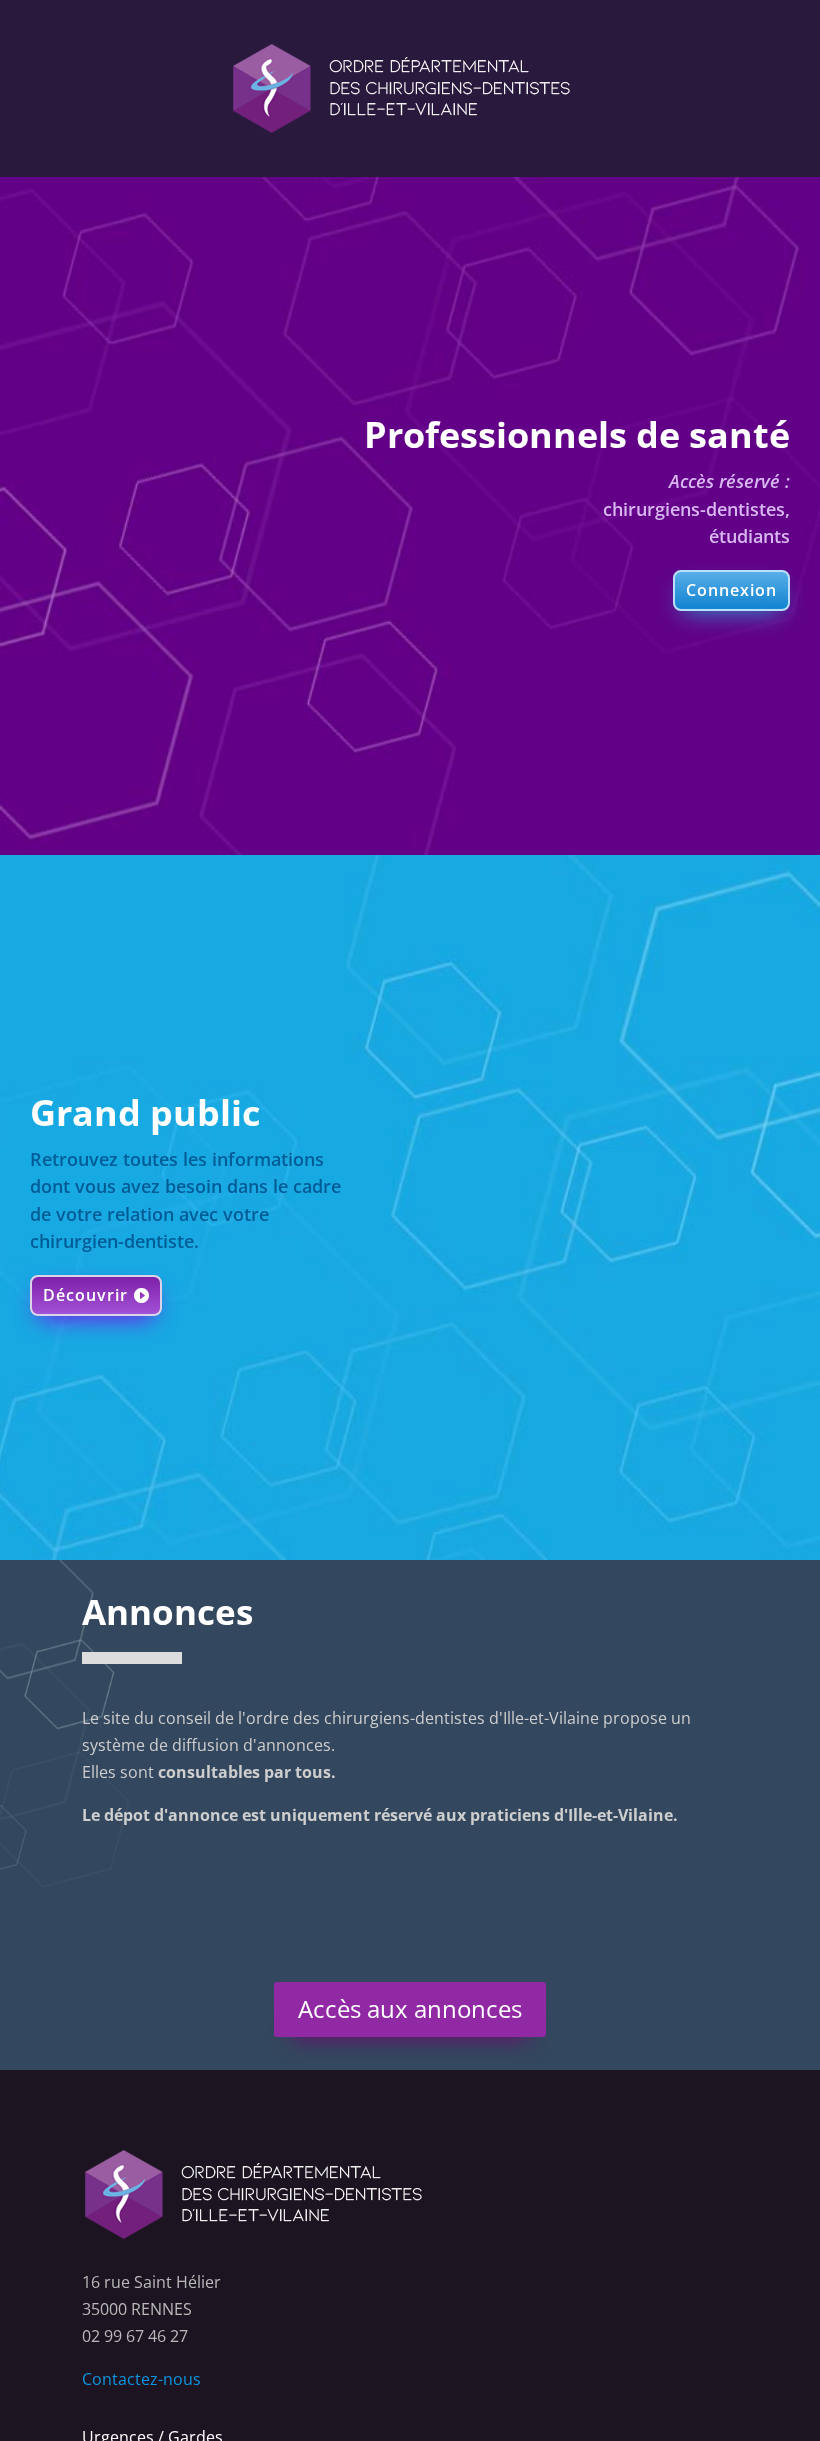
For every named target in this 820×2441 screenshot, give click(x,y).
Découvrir (85, 1295)
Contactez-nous (141, 2379)
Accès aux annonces (410, 2008)
